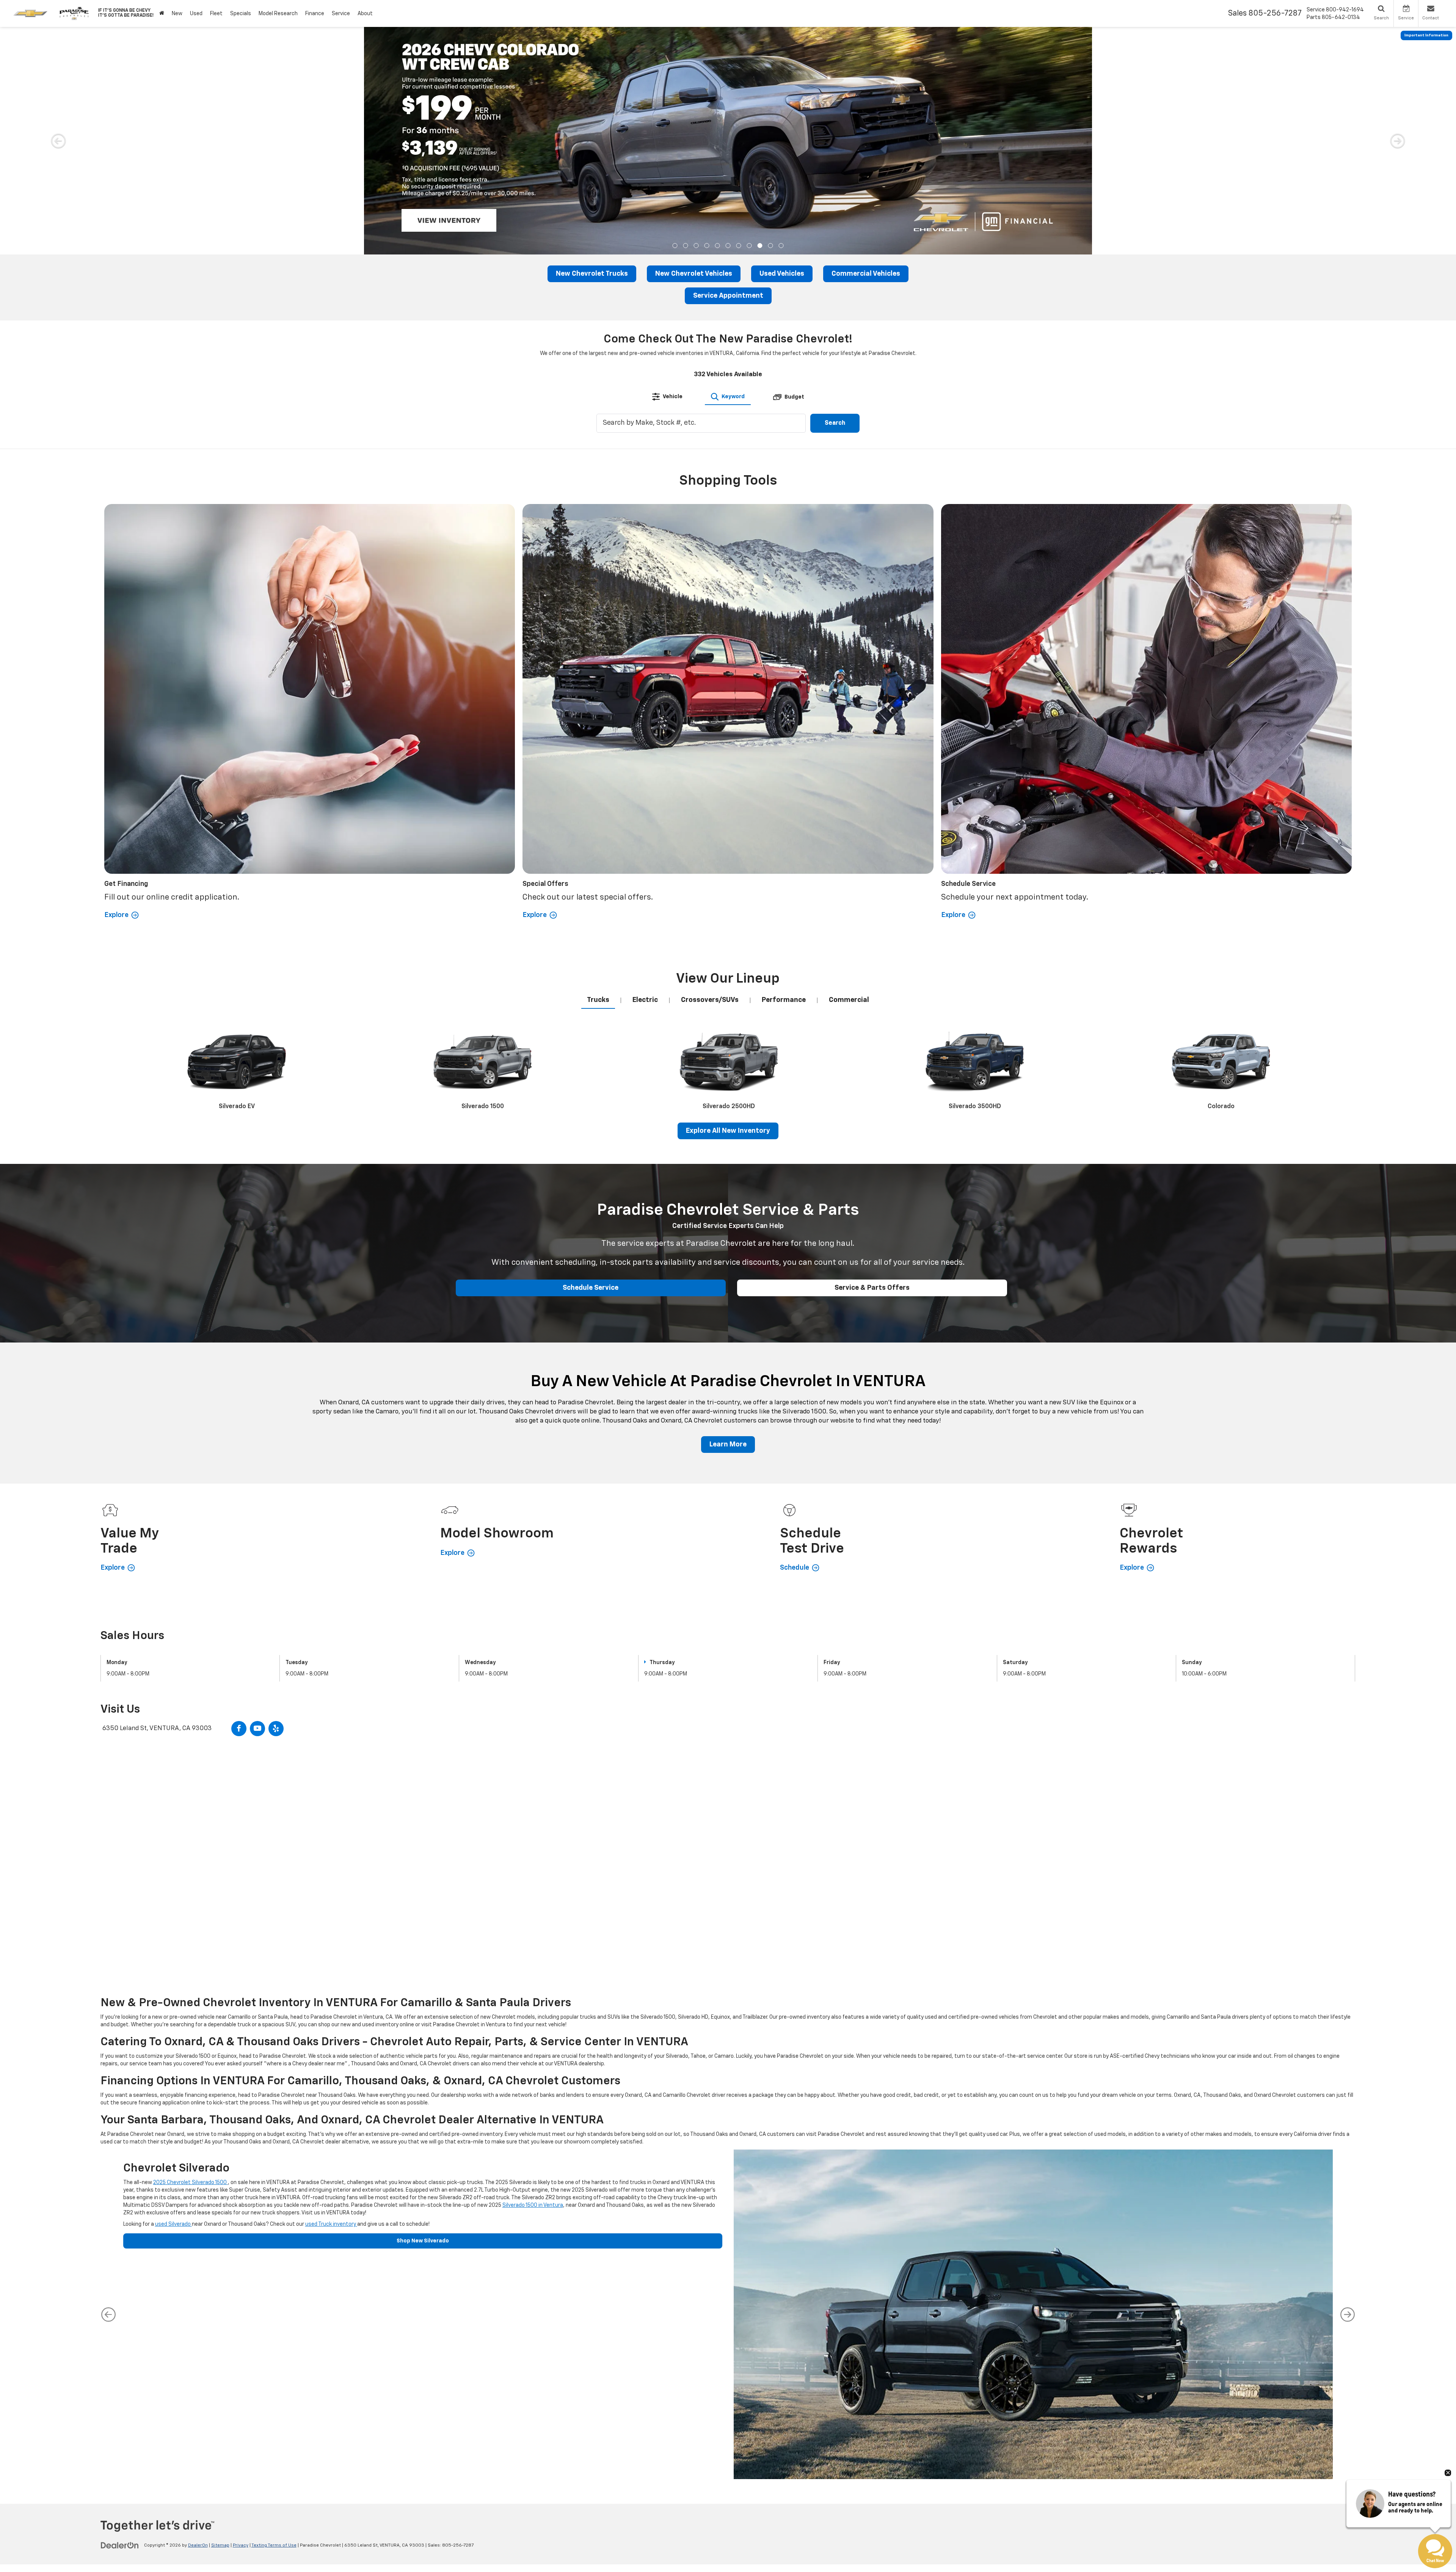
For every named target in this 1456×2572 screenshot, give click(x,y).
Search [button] (835, 423)
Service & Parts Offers (872, 1288)
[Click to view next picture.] (1398, 141)
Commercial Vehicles (866, 274)
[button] (675, 246)
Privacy (241, 2545)
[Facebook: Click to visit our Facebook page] (239, 1729)
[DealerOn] (120, 2545)
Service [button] (341, 14)
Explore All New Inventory (728, 1131)
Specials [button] (241, 14)
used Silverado (173, 2224)
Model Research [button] (278, 14)
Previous (108, 2314)
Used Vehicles (782, 274)
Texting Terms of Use (274, 2545)
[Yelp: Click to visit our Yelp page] (276, 1729)
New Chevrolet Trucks (592, 274)
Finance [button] (315, 14)
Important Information (1426, 35)
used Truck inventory (331, 2224)
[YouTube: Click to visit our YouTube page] (257, 1729)
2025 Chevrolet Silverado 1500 (191, 2183)
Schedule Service (591, 1288)
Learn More (728, 1445)
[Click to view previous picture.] (58, 141)
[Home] (162, 13)
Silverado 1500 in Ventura (533, 2205)
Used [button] (196, 14)
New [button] (177, 14)
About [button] (365, 14)
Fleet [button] (216, 14)
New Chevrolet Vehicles (694, 274)
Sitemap (220, 2545)
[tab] (667, 397)
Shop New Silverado (423, 2241)
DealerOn (198, 2545)
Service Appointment (728, 296)
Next (1348, 2314)
